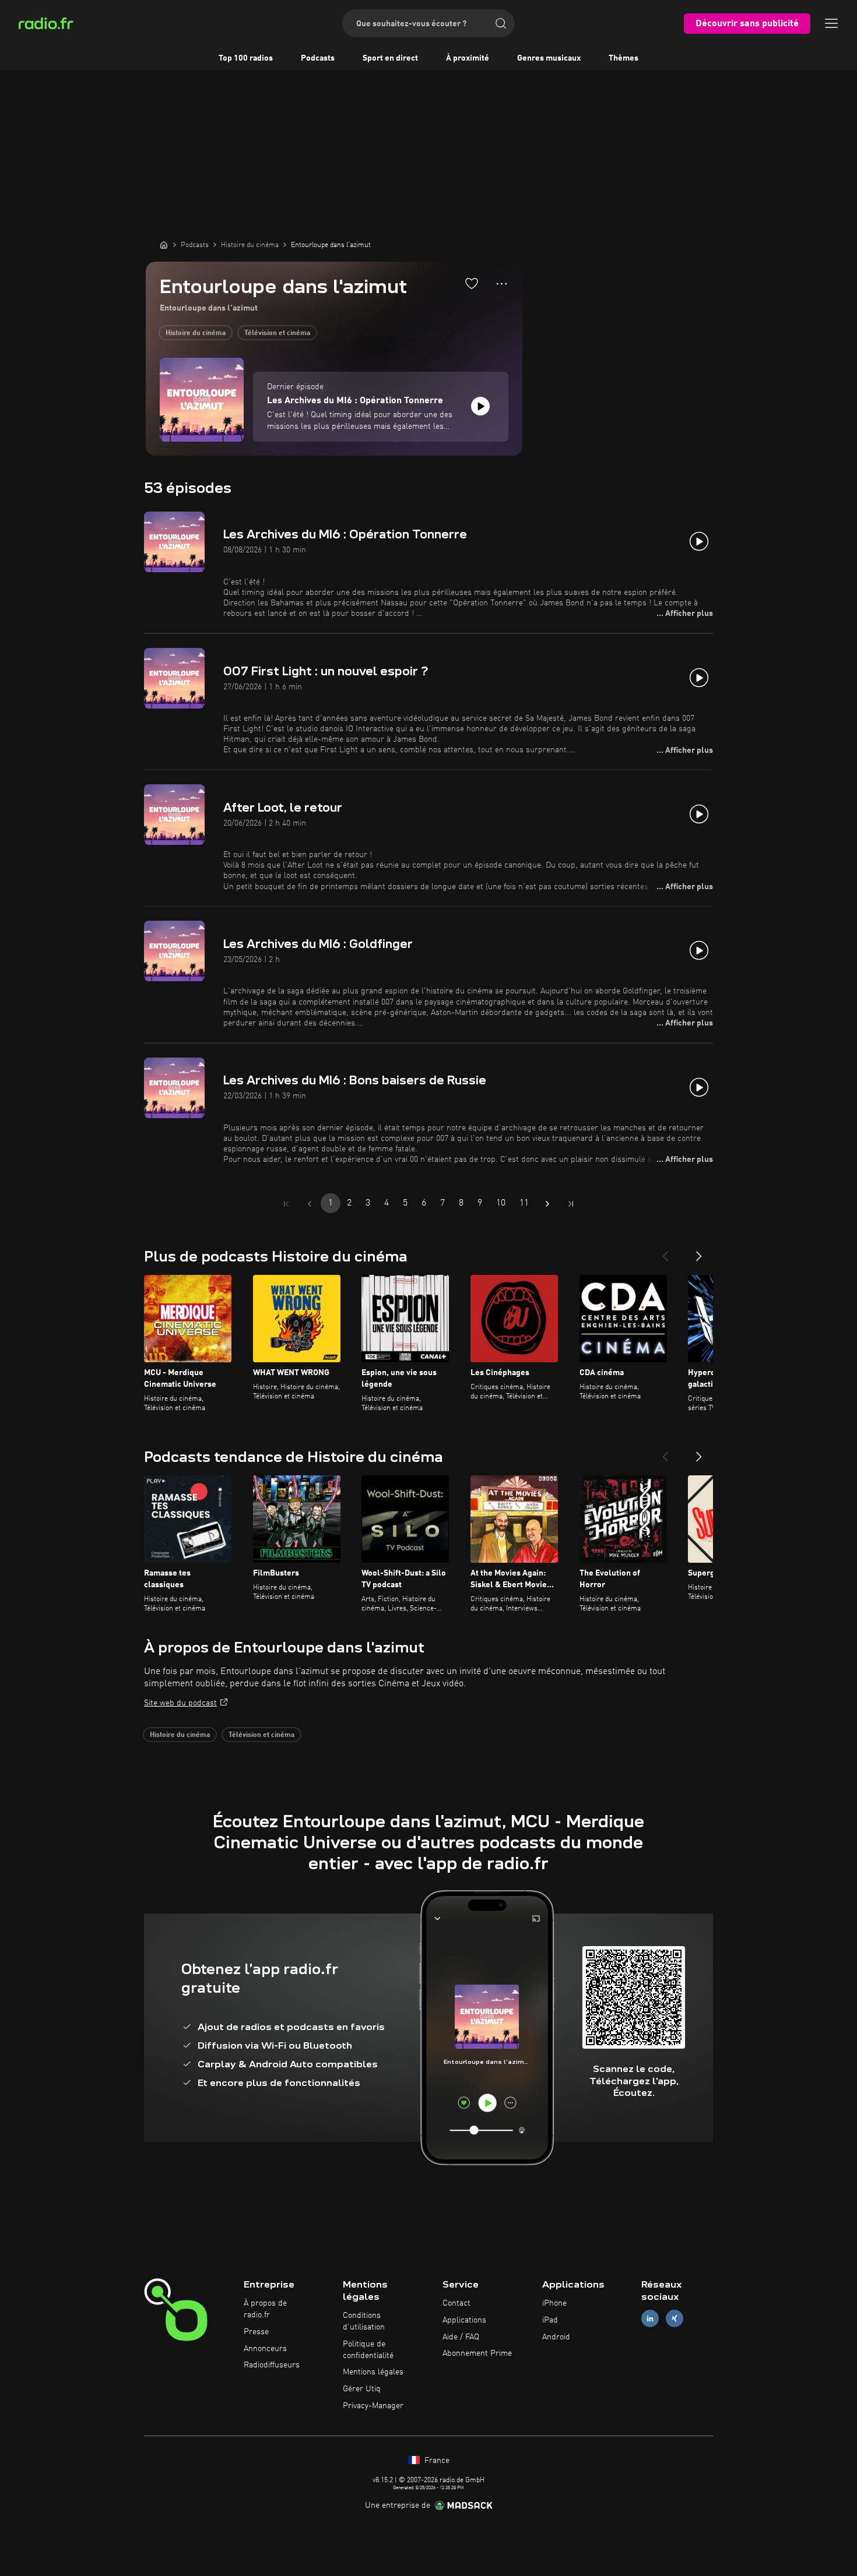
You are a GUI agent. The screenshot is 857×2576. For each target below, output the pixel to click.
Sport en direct (390, 58)
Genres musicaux (549, 58)
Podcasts (318, 58)
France (436, 2461)
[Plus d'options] (502, 284)
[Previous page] (310, 1204)
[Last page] (571, 1204)
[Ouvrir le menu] (831, 23)
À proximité (468, 58)
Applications (464, 2320)
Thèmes (624, 58)
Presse (256, 2332)
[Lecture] (480, 406)
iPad (550, 2320)
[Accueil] (164, 245)
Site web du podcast (180, 1703)
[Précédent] (665, 1252)
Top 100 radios (246, 58)
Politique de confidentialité (368, 2350)
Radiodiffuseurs (272, 2365)
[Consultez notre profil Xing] (675, 2318)
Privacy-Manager (373, 2406)
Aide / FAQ (461, 2337)
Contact (456, 2303)
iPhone (554, 2303)
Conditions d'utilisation (364, 2321)
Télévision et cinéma (277, 333)
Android (556, 2337)
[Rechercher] (501, 23)
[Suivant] (699, 1252)
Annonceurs (265, 2349)
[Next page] (547, 1204)
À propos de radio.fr (265, 2309)
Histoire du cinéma (196, 333)
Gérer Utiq (362, 2389)
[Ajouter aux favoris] (472, 283)
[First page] (286, 1204)
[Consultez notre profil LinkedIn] (650, 2318)
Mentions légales (373, 2372)
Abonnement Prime (477, 2353)
